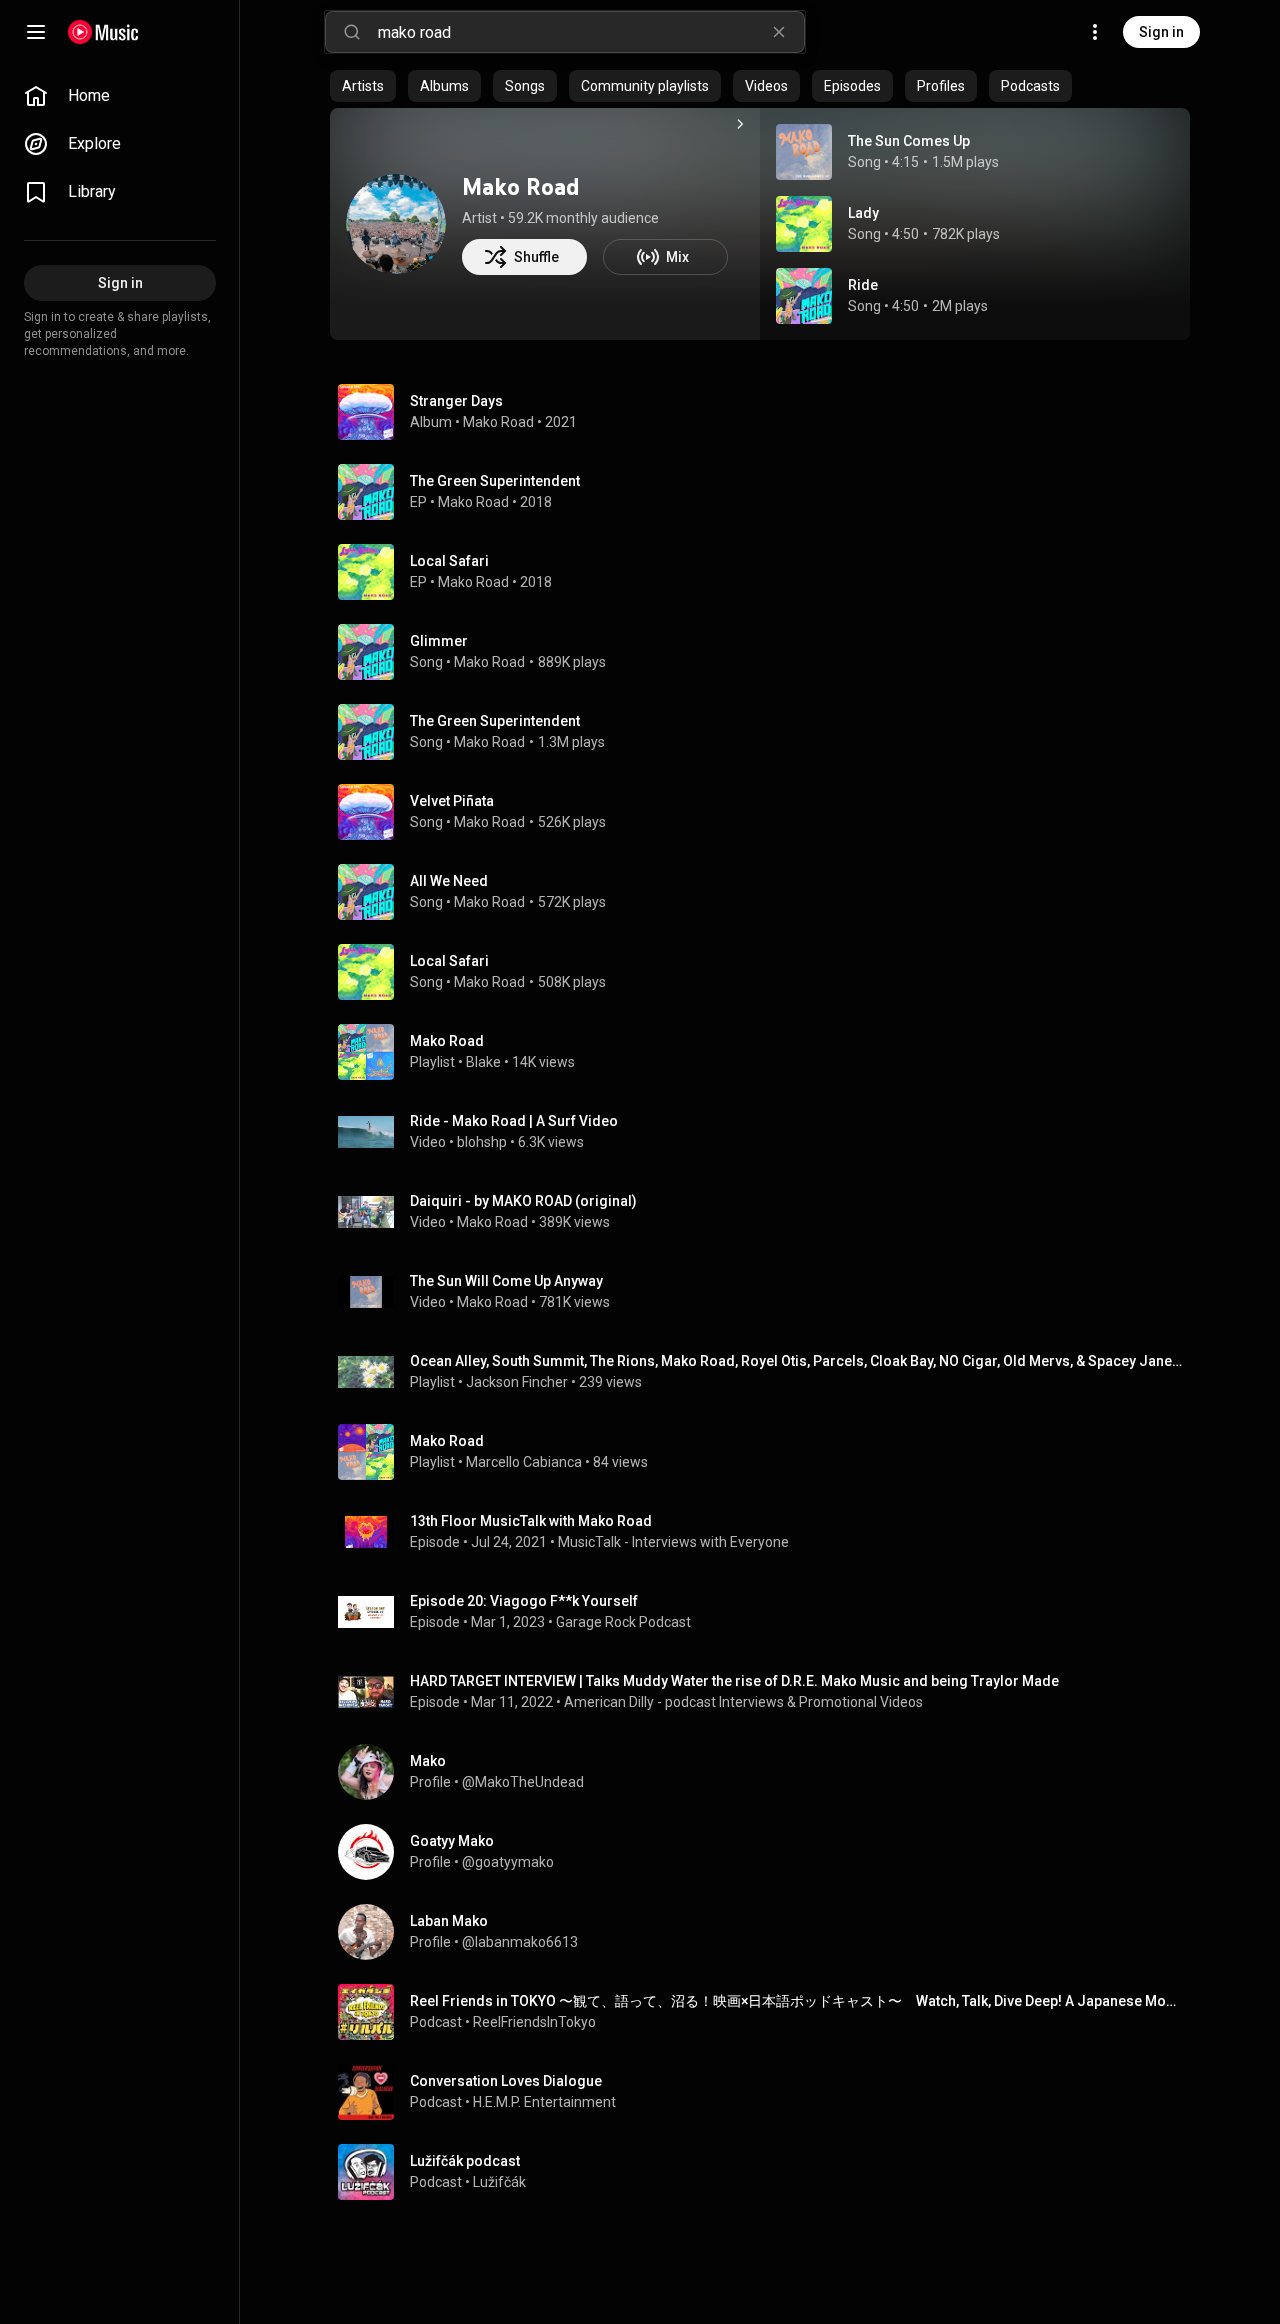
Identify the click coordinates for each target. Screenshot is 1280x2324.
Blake (483, 1062)
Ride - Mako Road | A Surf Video (514, 1121)
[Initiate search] (352, 32)
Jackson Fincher (517, 1382)
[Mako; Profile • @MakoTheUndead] (768, 1772)
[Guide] (36, 32)
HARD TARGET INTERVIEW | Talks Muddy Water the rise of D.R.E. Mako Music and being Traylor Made (734, 1681)
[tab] (363, 86)
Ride (863, 285)
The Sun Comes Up (909, 141)
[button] (804, 152)
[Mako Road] (396, 224)
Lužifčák (499, 2182)
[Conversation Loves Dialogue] (768, 2092)
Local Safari (449, 961)
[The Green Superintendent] (768, 492)
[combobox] (591, 32)
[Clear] (779, 32)
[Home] (103, 32)
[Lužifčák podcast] (768, 2172)
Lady (863, 213)
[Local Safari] (768, 572)
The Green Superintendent (495, 721)
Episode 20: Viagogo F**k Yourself (524, 1601)
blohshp (482, 1142)
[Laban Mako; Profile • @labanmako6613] (768, 1932)
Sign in (1161, 32)
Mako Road (521, 186)
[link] (120, 96)
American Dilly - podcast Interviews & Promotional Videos (743, 1702)
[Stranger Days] (768, 412)
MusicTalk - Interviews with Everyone (673, 1542)
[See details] (740, 124)
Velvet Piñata (452, 801)
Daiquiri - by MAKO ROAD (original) (523, 1201)
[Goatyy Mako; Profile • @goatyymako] (768, 1852)
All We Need (449, 881)
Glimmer (439, 641)
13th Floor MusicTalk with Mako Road (531, 1521)
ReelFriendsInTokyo (534, 2022)
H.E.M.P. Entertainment (544, 2102)
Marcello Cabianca (524, 1462)
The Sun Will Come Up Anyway (506, 1281)
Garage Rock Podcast (623, 1622)
